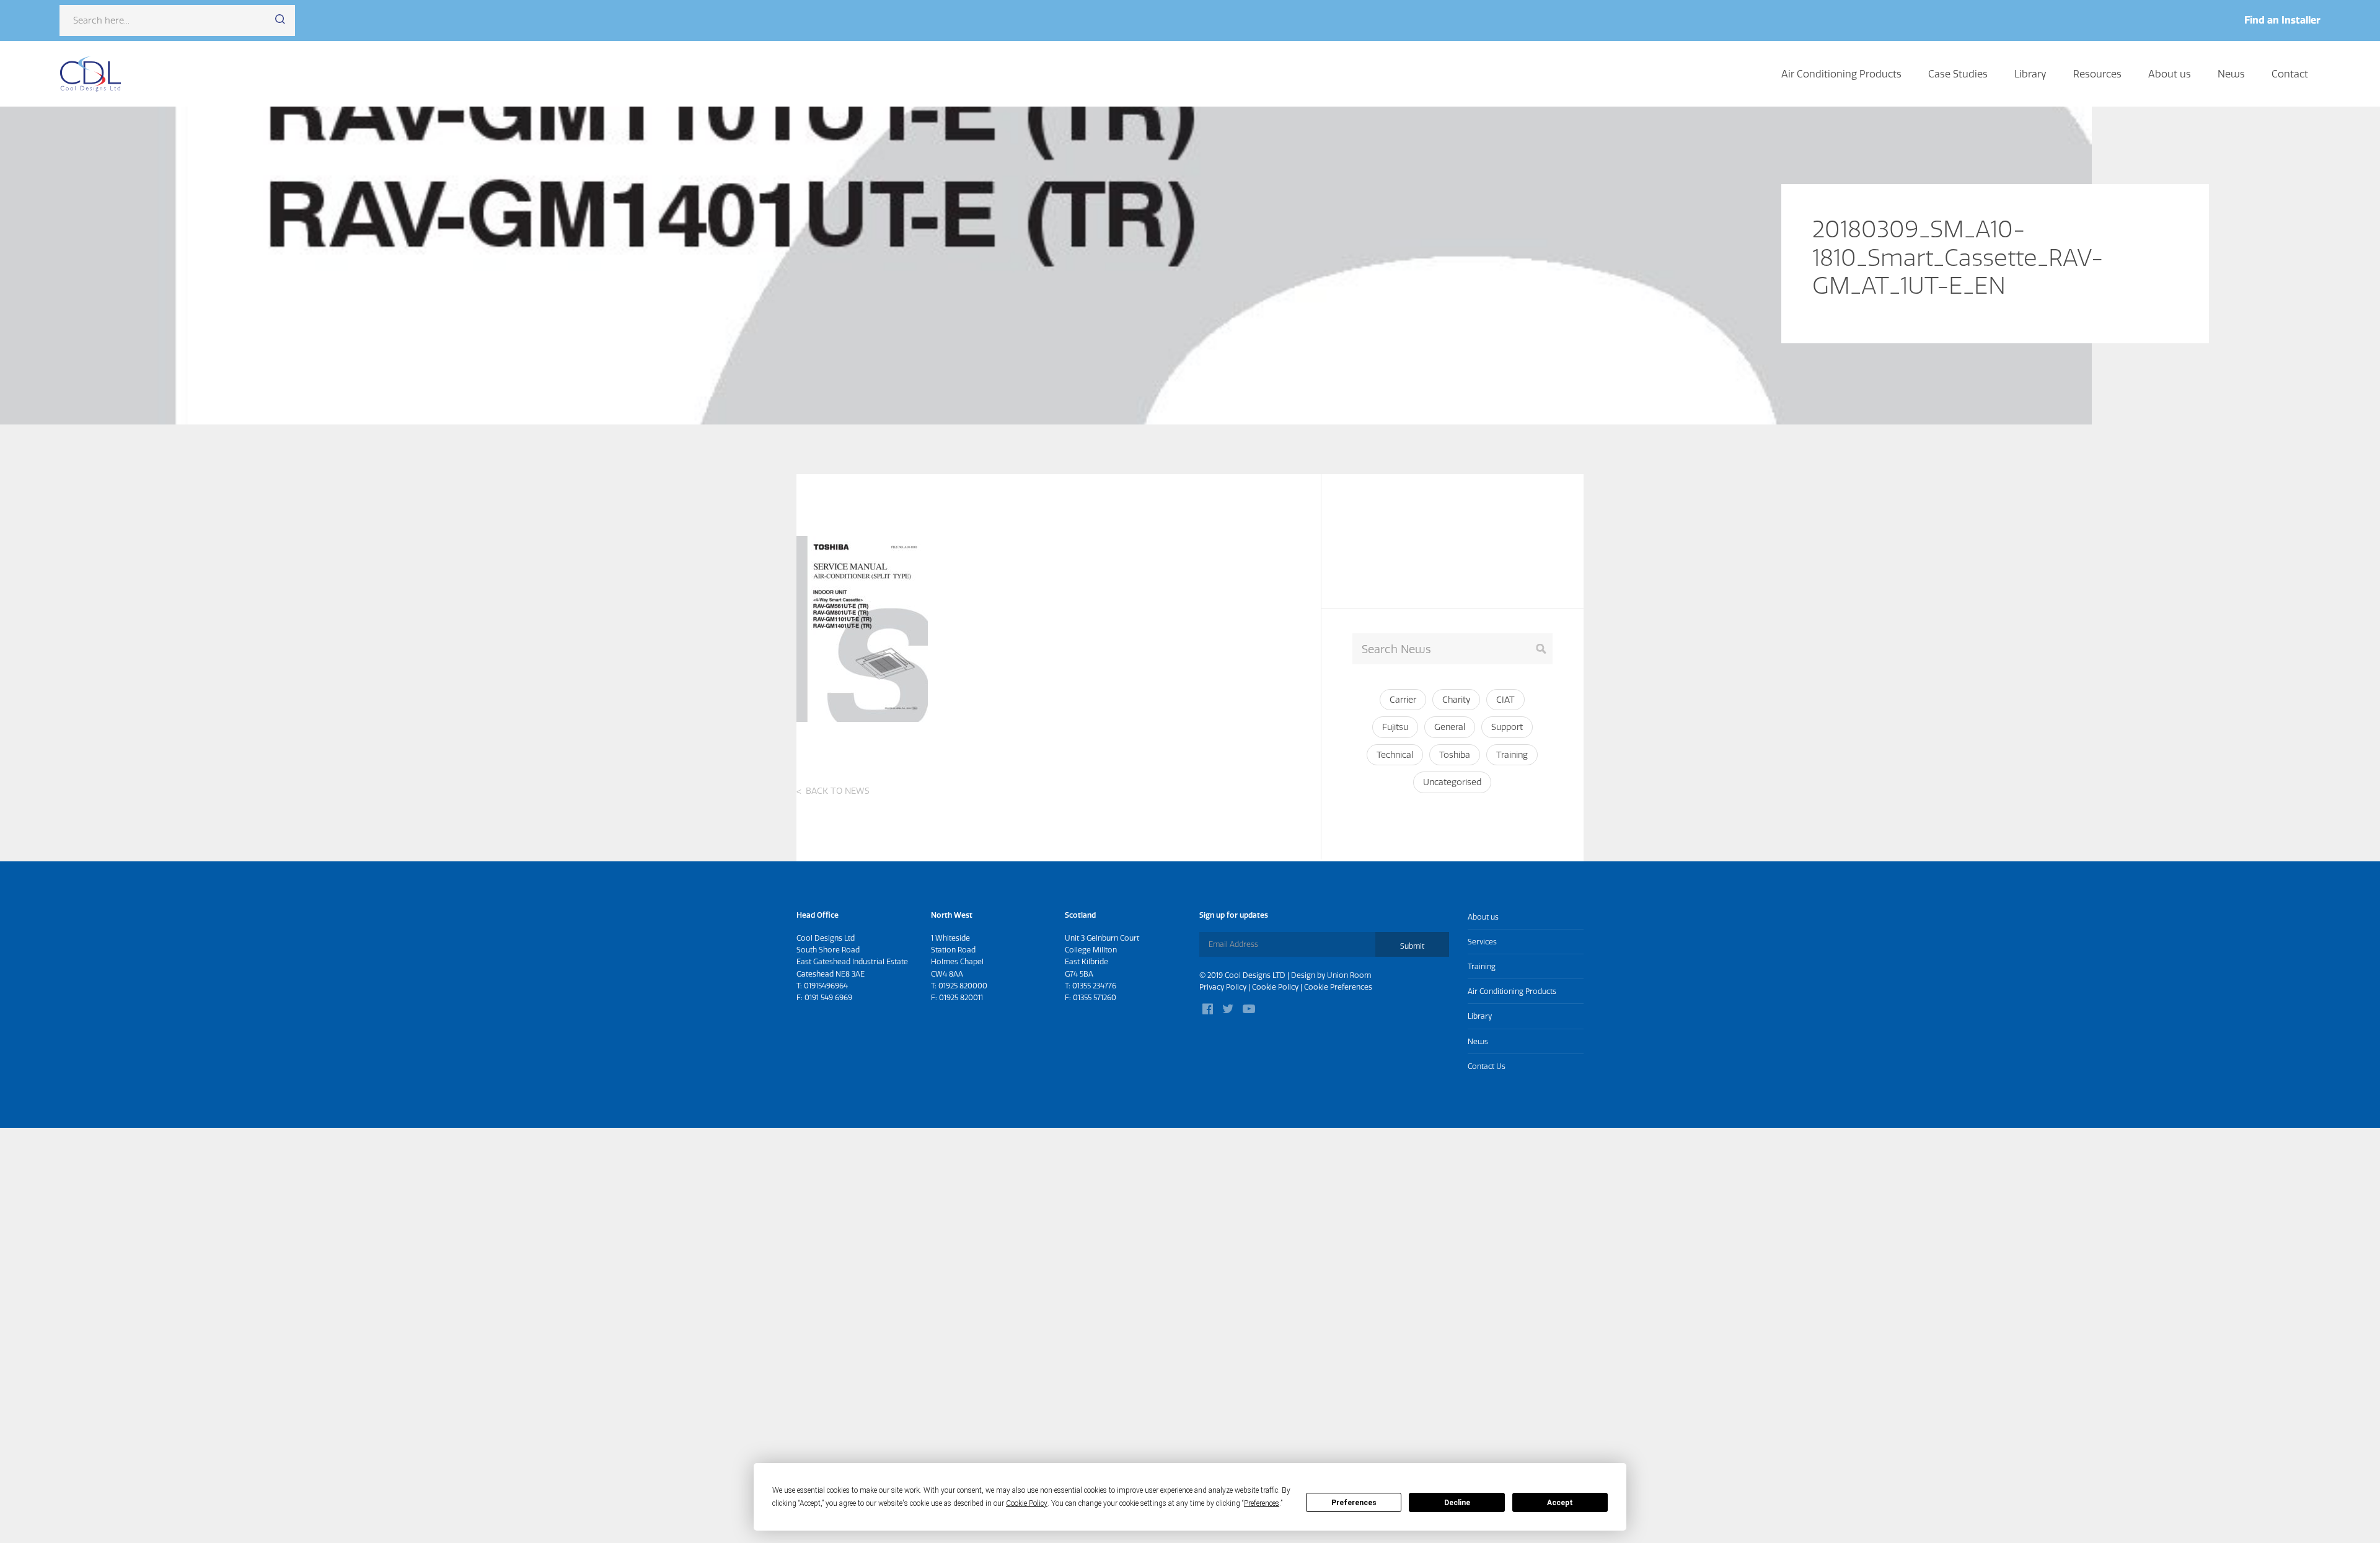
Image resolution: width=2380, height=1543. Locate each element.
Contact (2290, 74)
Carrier (1403, 700)
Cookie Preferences (1338, 987)
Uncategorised (1452, 782)
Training (1512, 755)
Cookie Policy (1275, 987)
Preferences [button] (1262, 1503)
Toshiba (1455, 755)
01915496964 (826, 986)
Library (2030, 74)
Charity (1456, 700)
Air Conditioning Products (1841, 74)
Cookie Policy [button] (1027, 1503)
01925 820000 (963, 986)
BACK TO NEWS (838, 791)
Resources (2097, 74)
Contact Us (1487, 1066)
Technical (1395, 755)
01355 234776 (1094, 986)
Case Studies (1958, 74)
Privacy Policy (1223, 987)
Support (1507, 727)
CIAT (1505, 700)
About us (2170, 74)
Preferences (1354, 1503)
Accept (1560, 1503)
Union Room (1349, 975)
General (1450, 727)
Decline (1457, 1503)
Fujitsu (1395, 727)
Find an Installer (2282, 20)
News (2231, 74)
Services (1482, 942)
